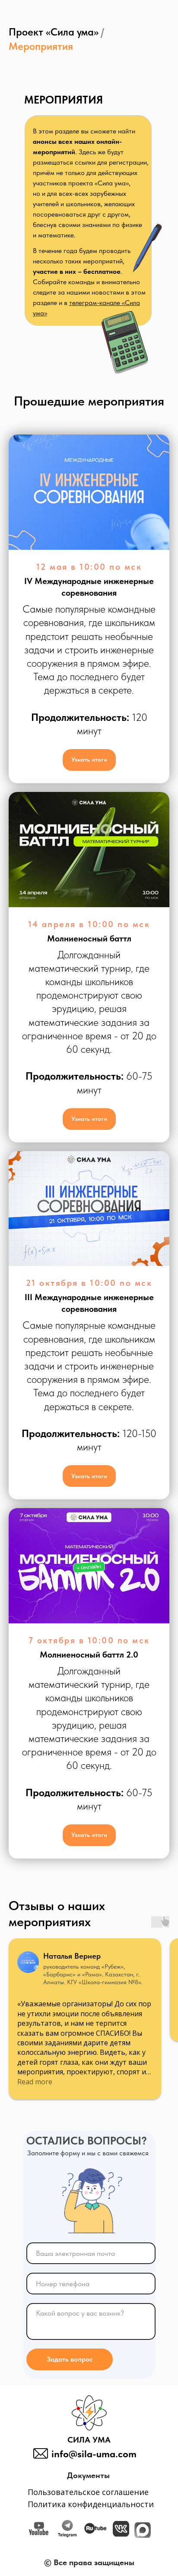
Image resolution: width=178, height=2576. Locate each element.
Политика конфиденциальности (91, 2504)
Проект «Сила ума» (54, 32)
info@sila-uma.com (94, 2454)
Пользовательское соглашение (88, 2492)
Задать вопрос (70, 2359)
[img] (121, 2529)
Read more (35, 2082)
